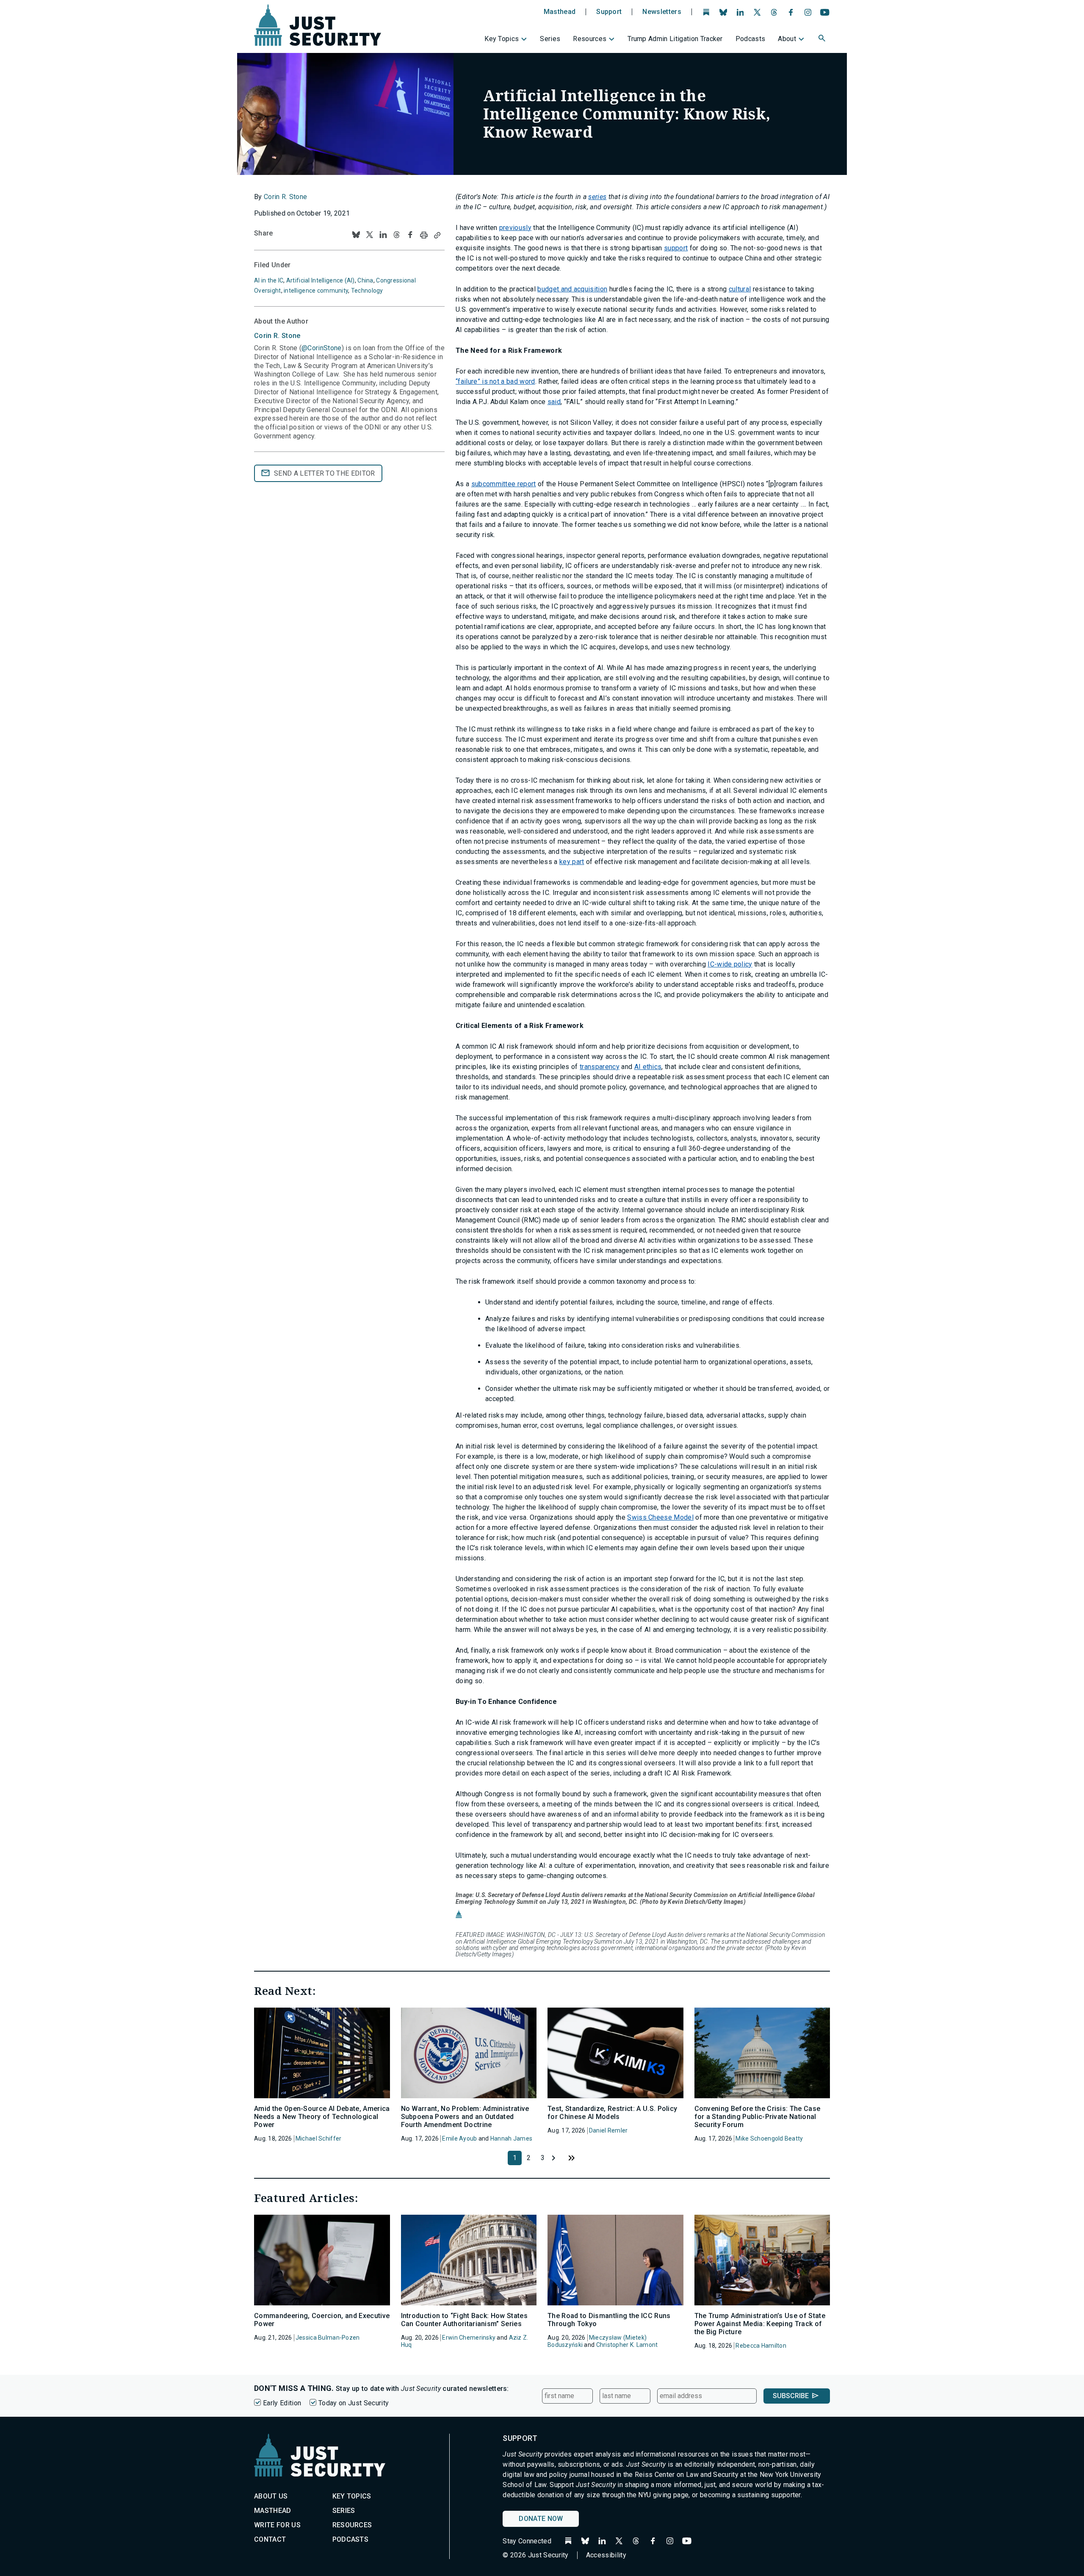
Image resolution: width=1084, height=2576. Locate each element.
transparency (600, 1067)
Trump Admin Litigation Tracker (675, 39)
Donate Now (541, 2519)
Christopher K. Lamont (627, 2345)
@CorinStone (322, 348)
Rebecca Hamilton (761, 2346)
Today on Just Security (354, 2403)
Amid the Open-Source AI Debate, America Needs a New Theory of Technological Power (322, 2117)
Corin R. (277, 336)
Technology (367, 291)
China (365, 280)
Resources (590, 39)
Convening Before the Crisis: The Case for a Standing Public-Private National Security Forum (758, 2117)
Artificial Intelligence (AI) (321, 280)
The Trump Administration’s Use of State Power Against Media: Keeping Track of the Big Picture (760, 2324)
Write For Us (277, 2525)
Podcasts (751, 39)
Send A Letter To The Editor (325, 473)
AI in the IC (269, 280)
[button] (823, 39)
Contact (270, 2539)
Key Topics (502, 39)
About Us (271, 2496)
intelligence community (316, 291)
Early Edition (282, 2403)
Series (550, 39)
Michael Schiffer (318, 2138)
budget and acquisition (572, 289)
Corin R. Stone (285, 197)
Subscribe (791, 2396)
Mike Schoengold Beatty (769, 2138)
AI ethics (648, 1067)
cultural (740, 289)
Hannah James (511, 2138)
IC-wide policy (730, 964)
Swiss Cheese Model (660, 1517)
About (787, 39)
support (676, 248)
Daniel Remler (608, 2130)
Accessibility (606, 2555)
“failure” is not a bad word (495, 381)
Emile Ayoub (459, 2138)
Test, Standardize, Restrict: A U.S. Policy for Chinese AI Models (612, 2113)
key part (572, 862)
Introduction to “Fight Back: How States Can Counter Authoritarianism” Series (464, 2320)
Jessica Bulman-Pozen (328, 2338)
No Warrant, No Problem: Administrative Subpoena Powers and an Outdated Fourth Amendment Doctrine (465, 2117)
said (554, 402)
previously (515, 228)
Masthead (560, 12)
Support (609, 12)
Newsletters (662, 12)
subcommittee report (504, 484)
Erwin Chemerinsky (469, 2338)
